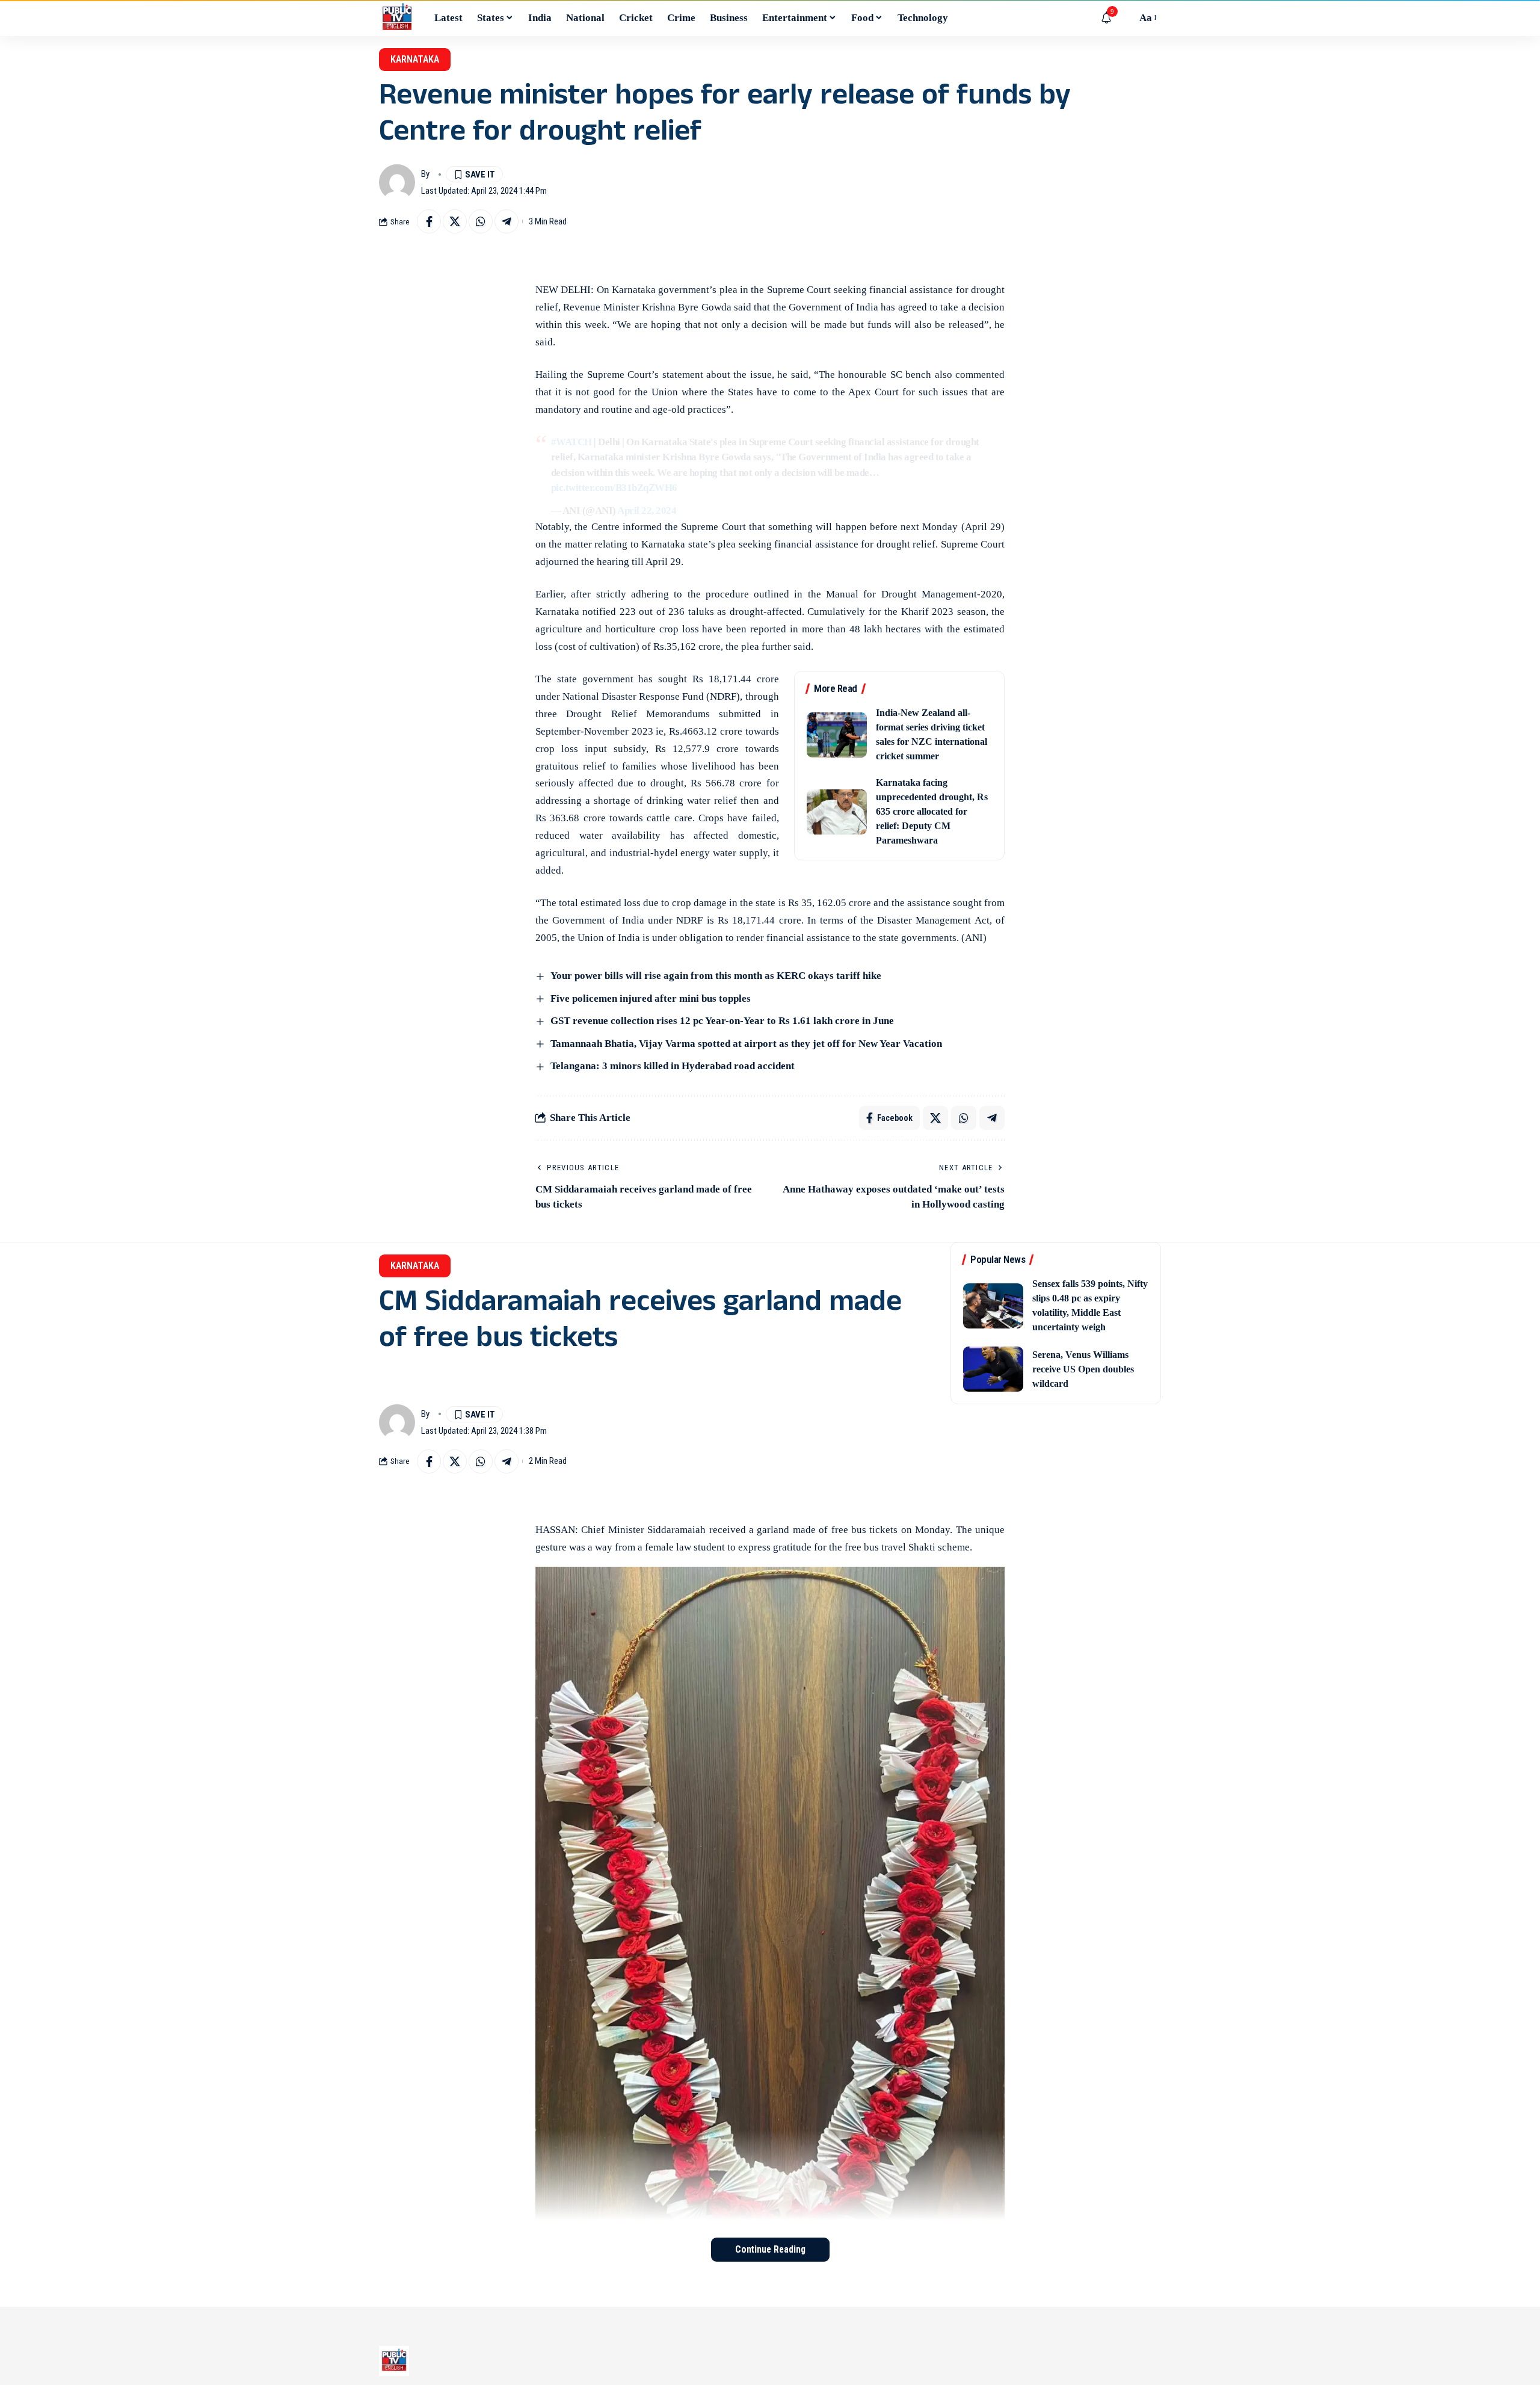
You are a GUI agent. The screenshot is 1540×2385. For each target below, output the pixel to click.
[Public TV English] (397, 18)
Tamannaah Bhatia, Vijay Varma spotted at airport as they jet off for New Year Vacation (746, 1044)
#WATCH (571, 442)
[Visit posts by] (397, 182)
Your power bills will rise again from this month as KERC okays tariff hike (716, 976)
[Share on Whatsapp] (481, 221)
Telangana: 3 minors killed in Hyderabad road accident (673, 1066)
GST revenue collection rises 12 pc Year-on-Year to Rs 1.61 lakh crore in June (722, 1021)
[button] (1124, 18)
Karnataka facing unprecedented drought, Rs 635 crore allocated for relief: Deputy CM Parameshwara (932, 811)
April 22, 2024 (647, 511)
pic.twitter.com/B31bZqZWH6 (614, 488)
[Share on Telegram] (507, 221)
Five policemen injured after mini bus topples (651, 998)
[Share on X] (455, 221)
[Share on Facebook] (429, 221)
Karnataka (415, 59)
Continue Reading (770, 2249)
